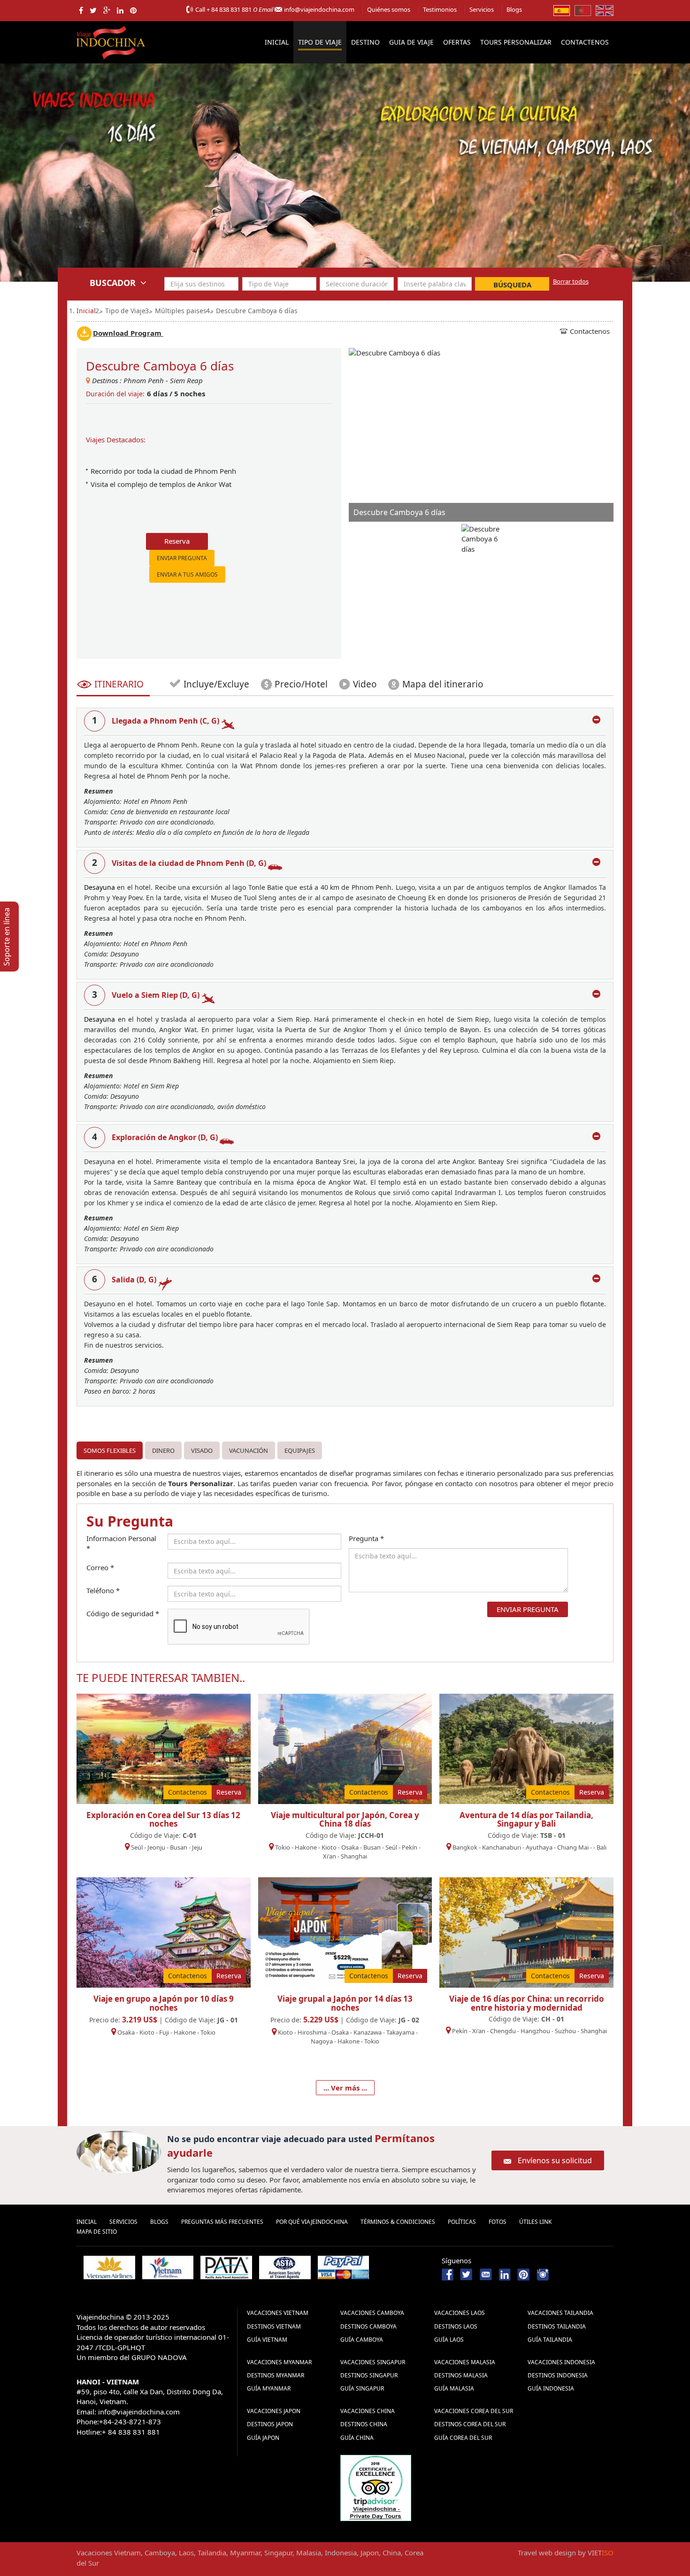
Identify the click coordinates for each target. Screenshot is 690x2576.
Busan (179, 1847)
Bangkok (465, 1847)
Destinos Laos (456, 2326)
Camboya (160, 2553)
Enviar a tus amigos (187, 575)
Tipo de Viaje (320, 42)
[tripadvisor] (376, 2487)
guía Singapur (362, 2388)
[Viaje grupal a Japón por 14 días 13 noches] (345, 1931)
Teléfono (103, 1590)
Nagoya (322, 2041)
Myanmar (245, 2553)
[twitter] (93, 10)
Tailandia (212, 2553)
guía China (357, 2438)
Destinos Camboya (368, 2326)
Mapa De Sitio (97, 2232)
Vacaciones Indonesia (561, 2362)
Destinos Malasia (461, 2375)
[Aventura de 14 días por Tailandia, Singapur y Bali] (526, 1748)
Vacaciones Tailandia (560, 2313)
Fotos (498, 2222)
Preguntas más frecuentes (222, 2222)
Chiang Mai (573, 1847)
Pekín (410, 1847)
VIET (601, 2553)
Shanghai (354, 1856)
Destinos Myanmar (276, 2375)
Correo (100, 1567)
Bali (602, 1847)
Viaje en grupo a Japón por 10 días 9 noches (164, 2003)
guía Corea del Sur (463, 2438)
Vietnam (127, 2553)
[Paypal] (344, 2267)
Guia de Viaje (411, 42)
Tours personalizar (516, 42)
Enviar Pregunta (182, 558)
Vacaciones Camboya (372, 2313)
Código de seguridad (123, 1613)
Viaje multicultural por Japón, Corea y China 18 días (345, 1820)
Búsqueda (512, 285)
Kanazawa (368, 2032)
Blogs (514, 9)
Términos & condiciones (398, 2222)
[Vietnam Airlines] (109, 2267)
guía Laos (449, 2340)
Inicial (277, 42)
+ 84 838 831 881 (229, 9)
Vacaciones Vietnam (278, 2313)
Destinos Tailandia (557, 2326)
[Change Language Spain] (562, 10)
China (392, 2553)
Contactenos (585, 42)
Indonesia (341, 2553)
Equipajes (300, 1450)
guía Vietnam (267, 2340)
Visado (202, 1450)
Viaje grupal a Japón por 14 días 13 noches (345, 2003)
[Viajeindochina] (112, 41)
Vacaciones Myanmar (279, 2362)
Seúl (137, 1847)
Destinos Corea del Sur (470, 2424)
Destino (365, 42)
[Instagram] (543, 2274)
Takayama (401, 2032)
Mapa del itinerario (443, 684)
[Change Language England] (605, 10)
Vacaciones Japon (274, 2411)
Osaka (350, 1847)
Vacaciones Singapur (373, 2362)
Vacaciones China (368, 2411)
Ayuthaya (539, 1847)
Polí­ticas (462, 2222)
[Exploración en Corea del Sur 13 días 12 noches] (164, 1748)
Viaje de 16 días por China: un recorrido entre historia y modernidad (527, 2003)
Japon (370, 2553)
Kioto (329, 1847)
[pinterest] (133, 10)
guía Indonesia (551, 2388)
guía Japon (263, 2438)
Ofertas (457, 42)
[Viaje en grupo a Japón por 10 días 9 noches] (164, 1931)
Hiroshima (312, 2032)
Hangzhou (535, 2031)
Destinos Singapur (369, 2375)
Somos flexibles (110, 1450)
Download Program (128, 333)
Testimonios (440, 9)
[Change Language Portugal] (583, 10)
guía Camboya (362, 2340)
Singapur (278, 2553)
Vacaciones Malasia (465, 2362)
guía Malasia (454, 2388)
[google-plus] (107, 10)
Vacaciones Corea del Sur (474, 2411)
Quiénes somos (389, 9)
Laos (186, 2553)
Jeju (197, 1847)
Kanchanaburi (502, 1847)
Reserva (177, 541)
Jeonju (156, 1847)
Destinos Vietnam (274, 2326)
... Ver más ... (345, 2088)
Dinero (163, 1450)
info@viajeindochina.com (319, 9)
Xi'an (330, 1856)
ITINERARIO (119, 684)
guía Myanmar (269, 2388)
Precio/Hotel (301, 684)
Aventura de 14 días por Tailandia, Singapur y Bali (526, 1820)
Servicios (482, 9)
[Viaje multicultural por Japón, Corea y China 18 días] (345, 1748)
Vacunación (249, 1450)
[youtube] (486, 2274)
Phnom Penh (144, 380)
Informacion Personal (121, 1543)
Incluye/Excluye (215, 684)
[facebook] (81, 10)
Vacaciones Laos (460, 2313)
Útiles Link (535, 2222)
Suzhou (565, 2031)
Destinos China (364, 2424)
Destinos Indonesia (558, 2375)
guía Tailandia (550, 2340)
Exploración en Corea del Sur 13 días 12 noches (163, 1820)
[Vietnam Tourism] (168, 2267)
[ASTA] (285, 2267)
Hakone (307, 1847)
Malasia (309, 2553)
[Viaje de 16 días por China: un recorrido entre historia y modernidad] (526, 1931)
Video (365, 684)
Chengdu (503, 2031)
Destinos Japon (270, 2424)
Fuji (164, 2032)
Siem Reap (186, 380)
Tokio (283, 1847)
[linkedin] (120, 10)
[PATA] (226, 2267)
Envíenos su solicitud (555, 2160)
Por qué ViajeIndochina (312, 2222)
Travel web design (547, 2553)
